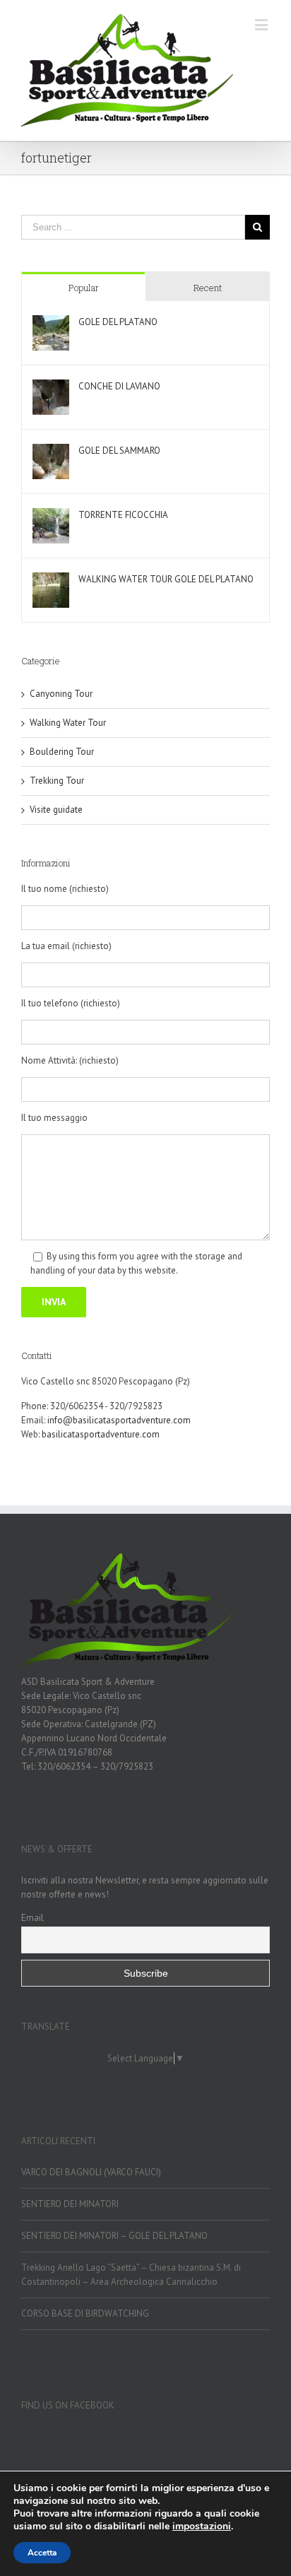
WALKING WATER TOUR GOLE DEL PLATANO (166, 579)
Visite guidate (56, 810)
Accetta (42, 2553)
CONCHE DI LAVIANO (119, 386)
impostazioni (202, 2527)
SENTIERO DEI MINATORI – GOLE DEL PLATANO (114, 2236)
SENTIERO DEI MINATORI (70, 2204)
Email (32, 1917)
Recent (208, 288)
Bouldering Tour (62, 752)
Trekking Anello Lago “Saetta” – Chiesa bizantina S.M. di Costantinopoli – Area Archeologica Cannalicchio (131, 2275)
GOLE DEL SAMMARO (119, 451)
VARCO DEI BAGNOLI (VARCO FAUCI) (91, 2172)
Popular (84, 288)
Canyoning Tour (61, 694)
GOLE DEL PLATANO (118, 322)
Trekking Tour (57, 781)
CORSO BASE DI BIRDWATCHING (85, 2313)
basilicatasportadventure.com (101, 1434)
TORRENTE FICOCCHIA (123, 515)
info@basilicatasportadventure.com (119, 1420)
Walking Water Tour (68, 723)
